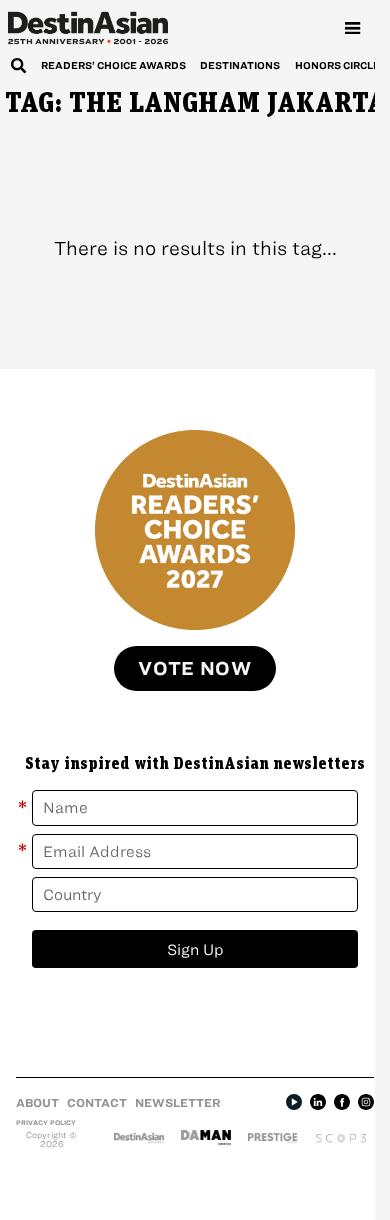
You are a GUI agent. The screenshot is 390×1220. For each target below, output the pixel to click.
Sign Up (195, 949)
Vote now (195, 668)
